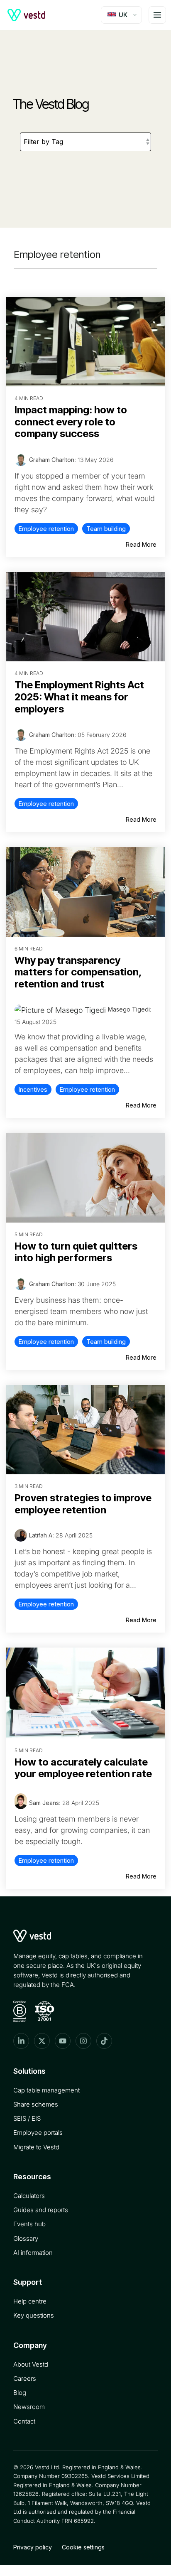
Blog (20, 2393)
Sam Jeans (44, 1803)
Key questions (34, 2315)
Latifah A (41, 1535)
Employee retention (46, 529)
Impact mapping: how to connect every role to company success (71, 422)
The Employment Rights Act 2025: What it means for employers (79, 697)
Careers (25, 2378)
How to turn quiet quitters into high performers (76, 1252)
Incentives (33, 1089)
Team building (106, 529)
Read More (141, 544)
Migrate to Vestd (36, 2147)
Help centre (30, 2301)
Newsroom (29, 2407)
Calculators (29, 2196)
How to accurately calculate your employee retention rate (83, 1768)
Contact (24, 2421)
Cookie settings (83, 2547)
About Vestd (31, 2364)
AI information (33, 2253)
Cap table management (46, 2090)
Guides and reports (41, 2210)
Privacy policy (33, 2547)
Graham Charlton (52, 460)
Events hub (29, 2224)
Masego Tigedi (129, 1009)
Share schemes (36, 2104)
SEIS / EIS (27, 2118)
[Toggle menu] (157, 15)
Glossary (26, 2238)
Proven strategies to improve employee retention (83, 1504)
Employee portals (38, 2133)
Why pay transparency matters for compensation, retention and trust (78, 972)
